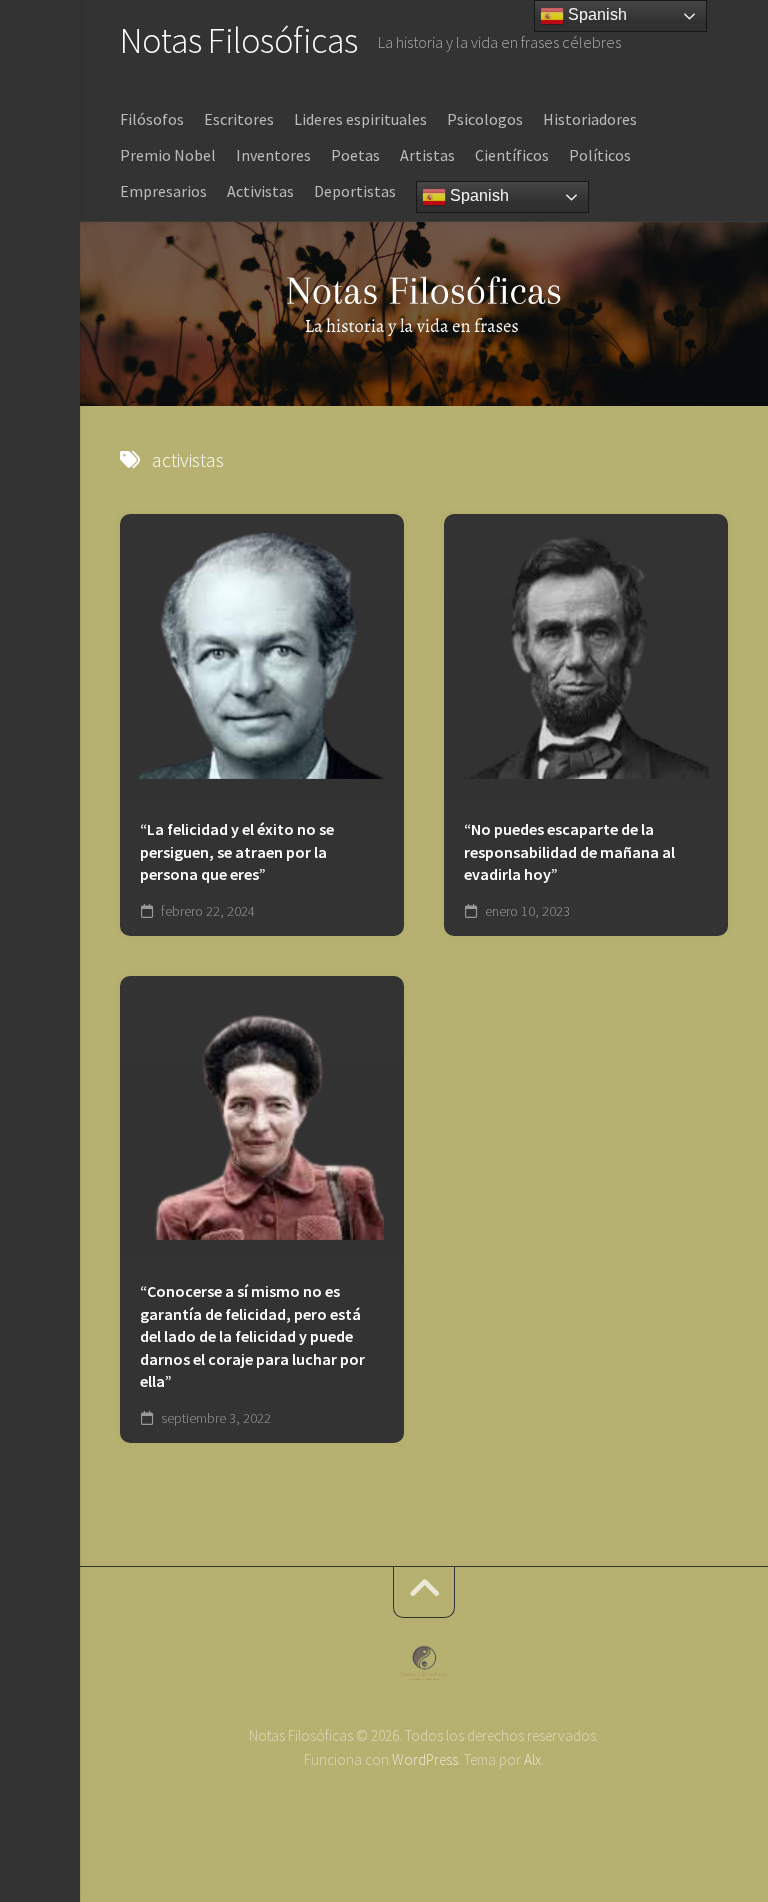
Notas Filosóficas (239, 40)
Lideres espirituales (360, 119)
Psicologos (485, 119)
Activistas (260, 191)
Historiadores (590, 119)
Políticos (600, 155)
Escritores (239, 119)
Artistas (427, 155)
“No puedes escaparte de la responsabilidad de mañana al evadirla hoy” (569, 851)
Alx (532, 1759)
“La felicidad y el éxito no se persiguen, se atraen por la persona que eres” (237, 851)
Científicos (512, 155)
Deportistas (355, 191)
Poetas (355, 155)
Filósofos (152, 119)
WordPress (425, 1759)
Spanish (477, 195)
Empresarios (163, 191)
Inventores (273, 155)
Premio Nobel (168, 155)
